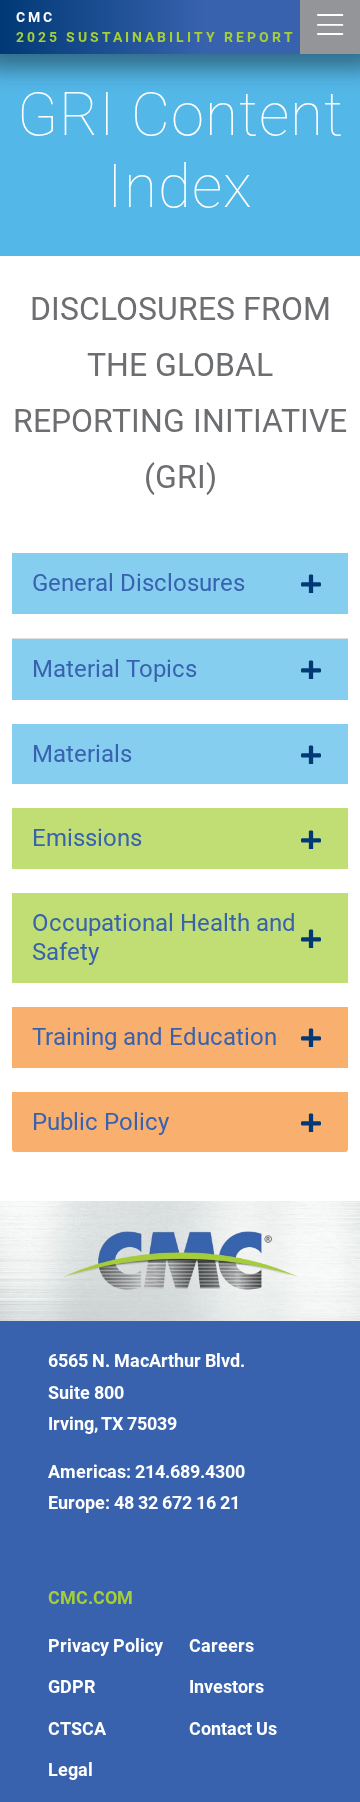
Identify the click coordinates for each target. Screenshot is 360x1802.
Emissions (87, 838)
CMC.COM (90, 1597)
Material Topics (114, 669)
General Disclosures (138, 583)
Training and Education (154, 1037)
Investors (226, 1686)
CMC (156, 27)
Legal (70, 1769)
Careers (221, 1645)
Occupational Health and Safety (164, 937)
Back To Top (323, 1618)
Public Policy (100, 1122)
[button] (330, 26)
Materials (82, 754)
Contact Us (233, 1728)
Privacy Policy (105, 1645)
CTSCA (77, 1728)
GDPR (71, 1686)
